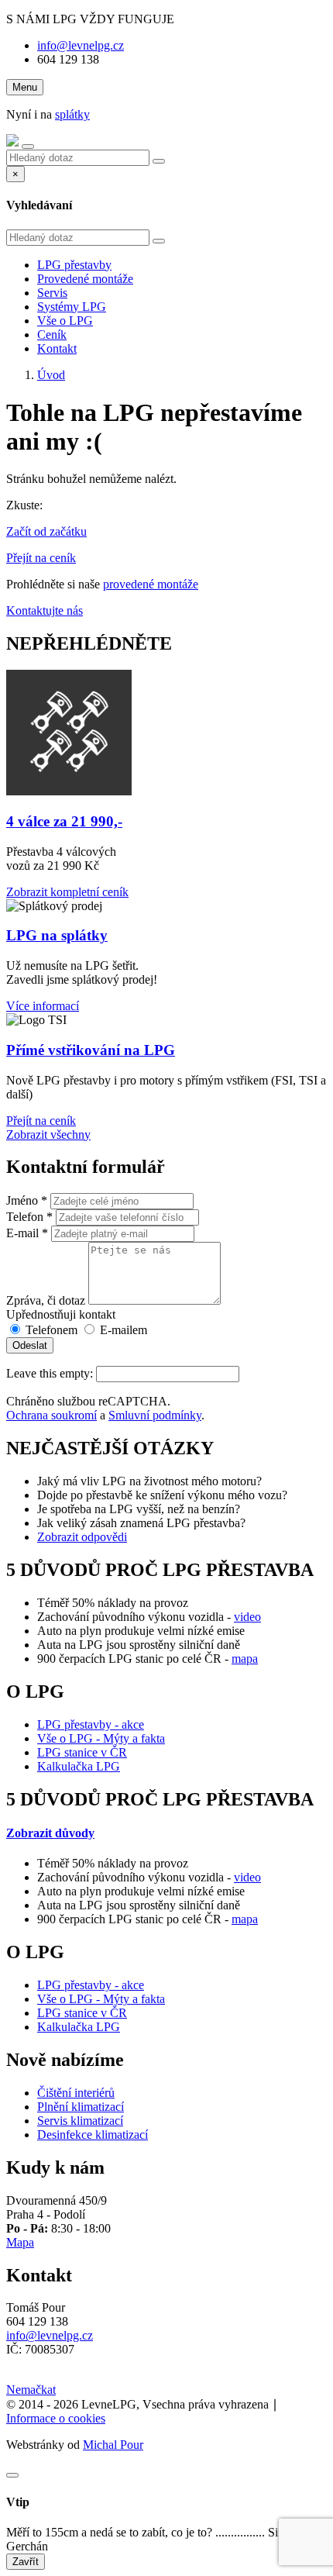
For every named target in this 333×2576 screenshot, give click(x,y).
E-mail (27, 1233)
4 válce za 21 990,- (64, 821)
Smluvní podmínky (155, 1415)
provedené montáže (151, 584)
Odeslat (30, 1345)
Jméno (27, 1200)
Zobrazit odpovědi (82, 1537)
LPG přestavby (74, 265)
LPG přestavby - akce (91, 1724)
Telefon (29, 1217)
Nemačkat (31, 2390)
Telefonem (50, 1330)
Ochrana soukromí (51, 1415)
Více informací (43, 1006)
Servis (52, 293)
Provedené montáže (85, 279)
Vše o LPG (65, 321)
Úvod (51, 375)
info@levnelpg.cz (81, 45)
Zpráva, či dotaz (46, 1300)
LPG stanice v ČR (82, 1752)
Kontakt (57, 348)
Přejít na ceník (41, 558)
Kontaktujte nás (45, 610)
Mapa (20, 2242)
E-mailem (122, 1330)
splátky (72, 114)
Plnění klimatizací (81, 2107)
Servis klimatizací (80, 2121)
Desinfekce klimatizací (93, 2135)
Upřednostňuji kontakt (61, 1314)
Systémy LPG (72, 307)
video (247, 1617)
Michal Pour (113, 2445)
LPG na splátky (57, 935)
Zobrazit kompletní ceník (67, 892)
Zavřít (26, 2562)
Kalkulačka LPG (79, 1766)
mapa (245, 1659)
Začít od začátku (46, 531)
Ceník (52, 335)
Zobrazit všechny (48, 1135)
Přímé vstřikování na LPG (91, 1050)
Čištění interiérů (76, 2093)
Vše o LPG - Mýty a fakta (101, 1738)
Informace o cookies (56, 2418)
